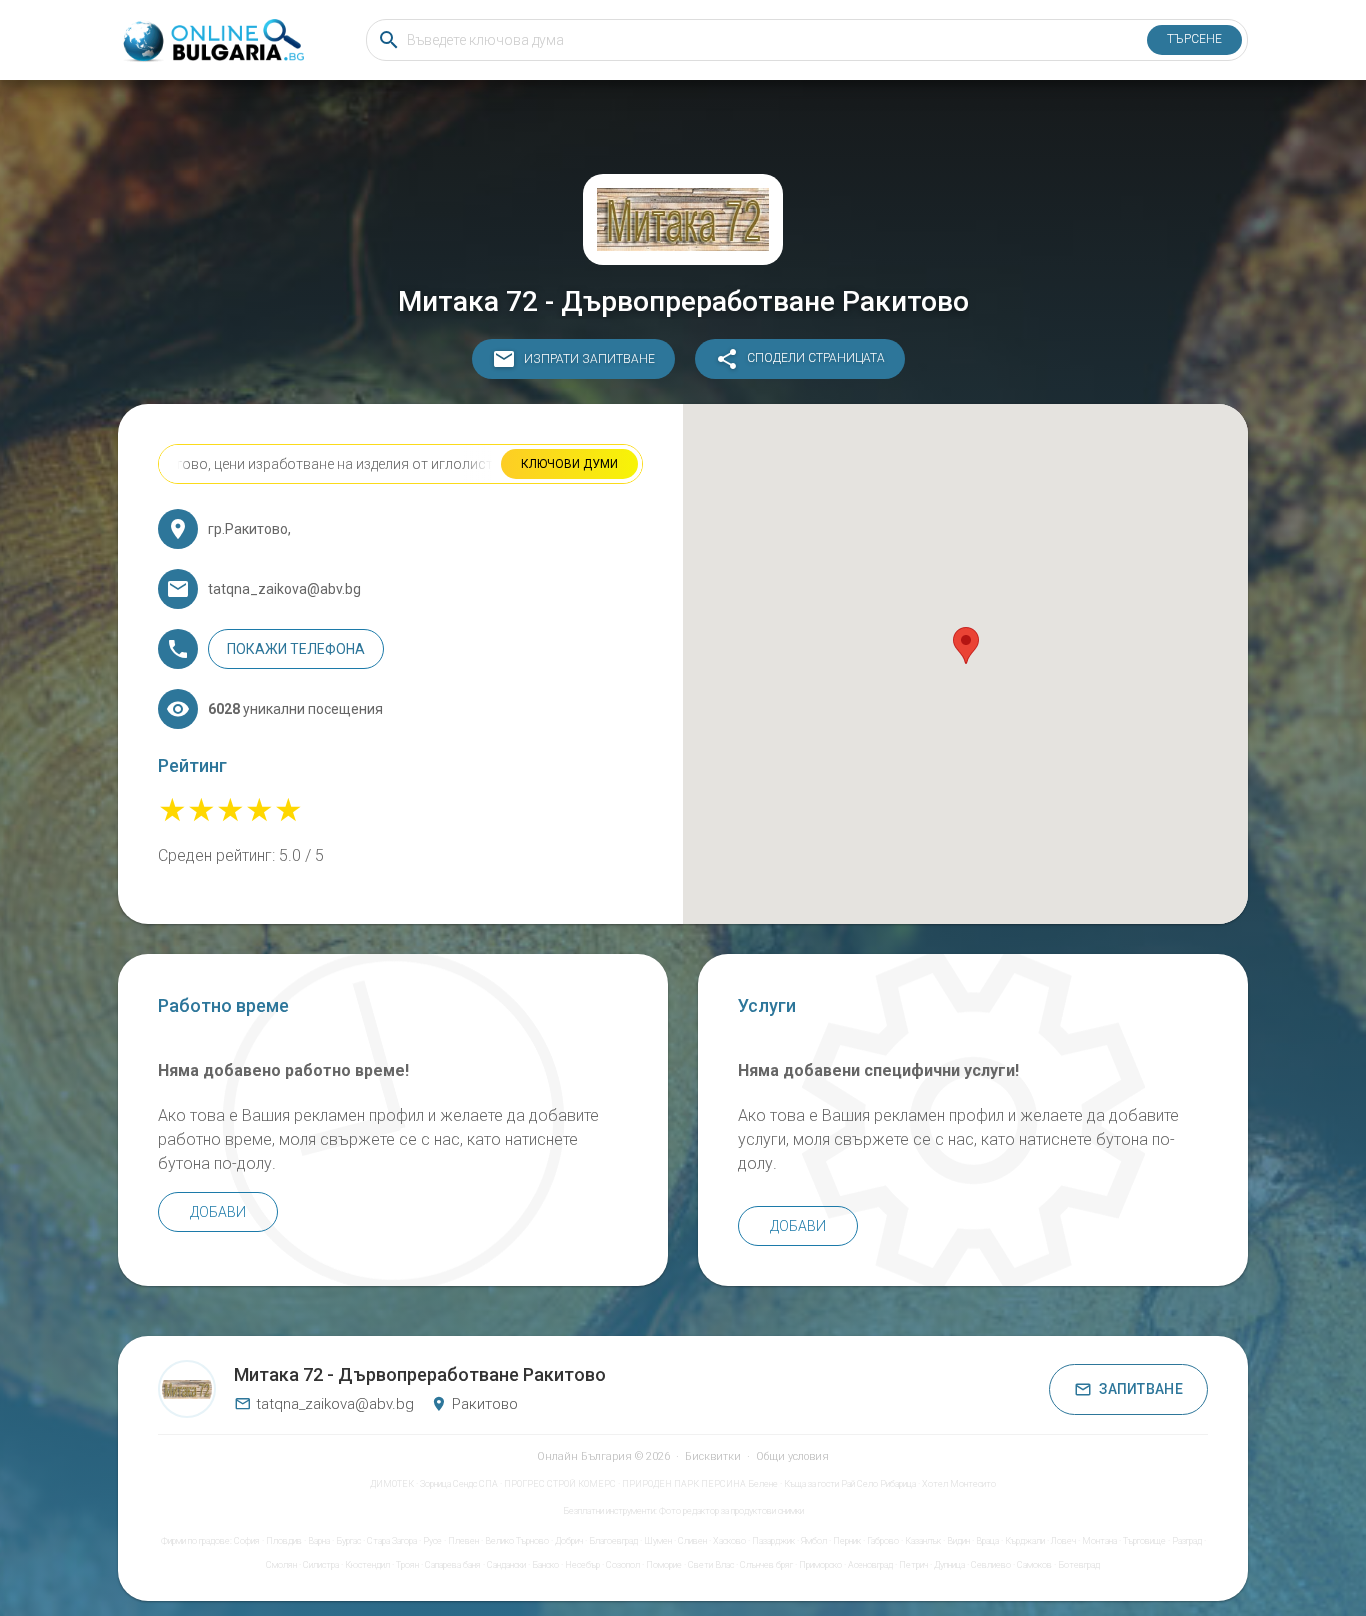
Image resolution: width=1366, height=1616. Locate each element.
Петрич (913, 1565)
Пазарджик (773, 1541)
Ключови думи (569, 464)
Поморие (664, 1565)
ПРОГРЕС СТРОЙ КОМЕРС (560, 1484)
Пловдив (284, 1541)
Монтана (1099, 1541)
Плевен (463, 1541)
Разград (1187, 1541)
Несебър (582, 1565)
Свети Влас (711, 1565)
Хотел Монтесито (959, 1484)
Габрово (883, 1541)
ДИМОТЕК (392, 1484)
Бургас (348, 1541)
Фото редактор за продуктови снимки (731, 1511)
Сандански (506, 1565)
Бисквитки (713, 1456)
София (247, 1541)
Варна (319, 1541)
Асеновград (870, 1565)
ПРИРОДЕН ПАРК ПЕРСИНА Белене (700, 1484)
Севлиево (991, 1565)
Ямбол (814, 1541)
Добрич (569, 1541)
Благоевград (613, 1541)
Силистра (321, 1565)
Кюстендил (367, 1565)
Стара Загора (392, 1541)
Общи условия (792, 1456)
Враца (987, 1541)
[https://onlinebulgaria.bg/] (212, 40)
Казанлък (923, 1541)
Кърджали (1025, 1541)
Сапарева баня (453, 1565)
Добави (218, 1212)
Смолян (281, 1565)
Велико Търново (517, 1541)
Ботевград (1079, 1565)
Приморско (820, 1565)
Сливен (692, 1541)
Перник (847, 1541)
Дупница (949, 1565)
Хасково (729, 1541)
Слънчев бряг (766, 1565)
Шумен (658, 1541)
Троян (407, 1565)
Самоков (1034, 1565)
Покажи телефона (296, 649)
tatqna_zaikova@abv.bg (335, 1404)
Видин (958, 1541)
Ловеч (1063, 1541)
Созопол (623, 1565)
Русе (432, 1541)
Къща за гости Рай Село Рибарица (850, 1484)
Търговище (1144, 1541)
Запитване (1141, 1389)
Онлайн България (584, 1456)
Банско (545, 1565)
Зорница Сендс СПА (459, 1484)
